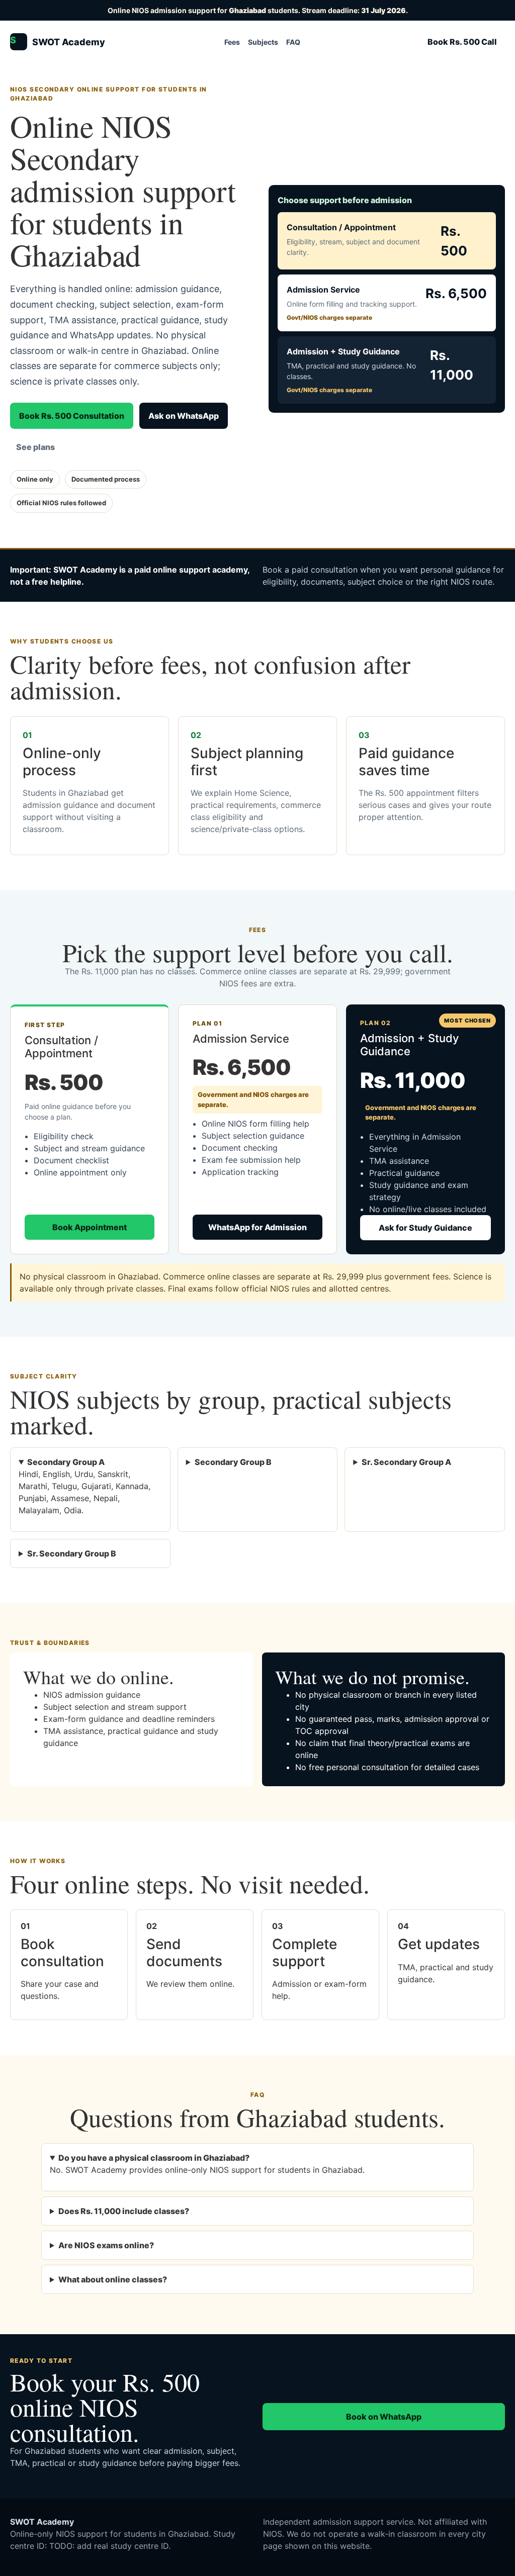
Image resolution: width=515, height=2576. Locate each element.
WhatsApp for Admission (257, 1227)
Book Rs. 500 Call (462, 42)
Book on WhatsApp (384, 2417)
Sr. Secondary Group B (72, 1553)
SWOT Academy (58, 41)
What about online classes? (113, 2279)
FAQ (293, 42)
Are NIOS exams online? (106, 2245)
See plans (35, 447)
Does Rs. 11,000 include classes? (124, 2211)
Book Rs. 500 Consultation (72, 416)
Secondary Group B (233, 1462)
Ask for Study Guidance (425, 1228)
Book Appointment (90, 1227)
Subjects (263, 42)
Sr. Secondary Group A (406, 1462)
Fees (232, 42)
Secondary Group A (66, 1462)
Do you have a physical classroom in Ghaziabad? (154, 2158)
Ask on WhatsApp (184, 416)
